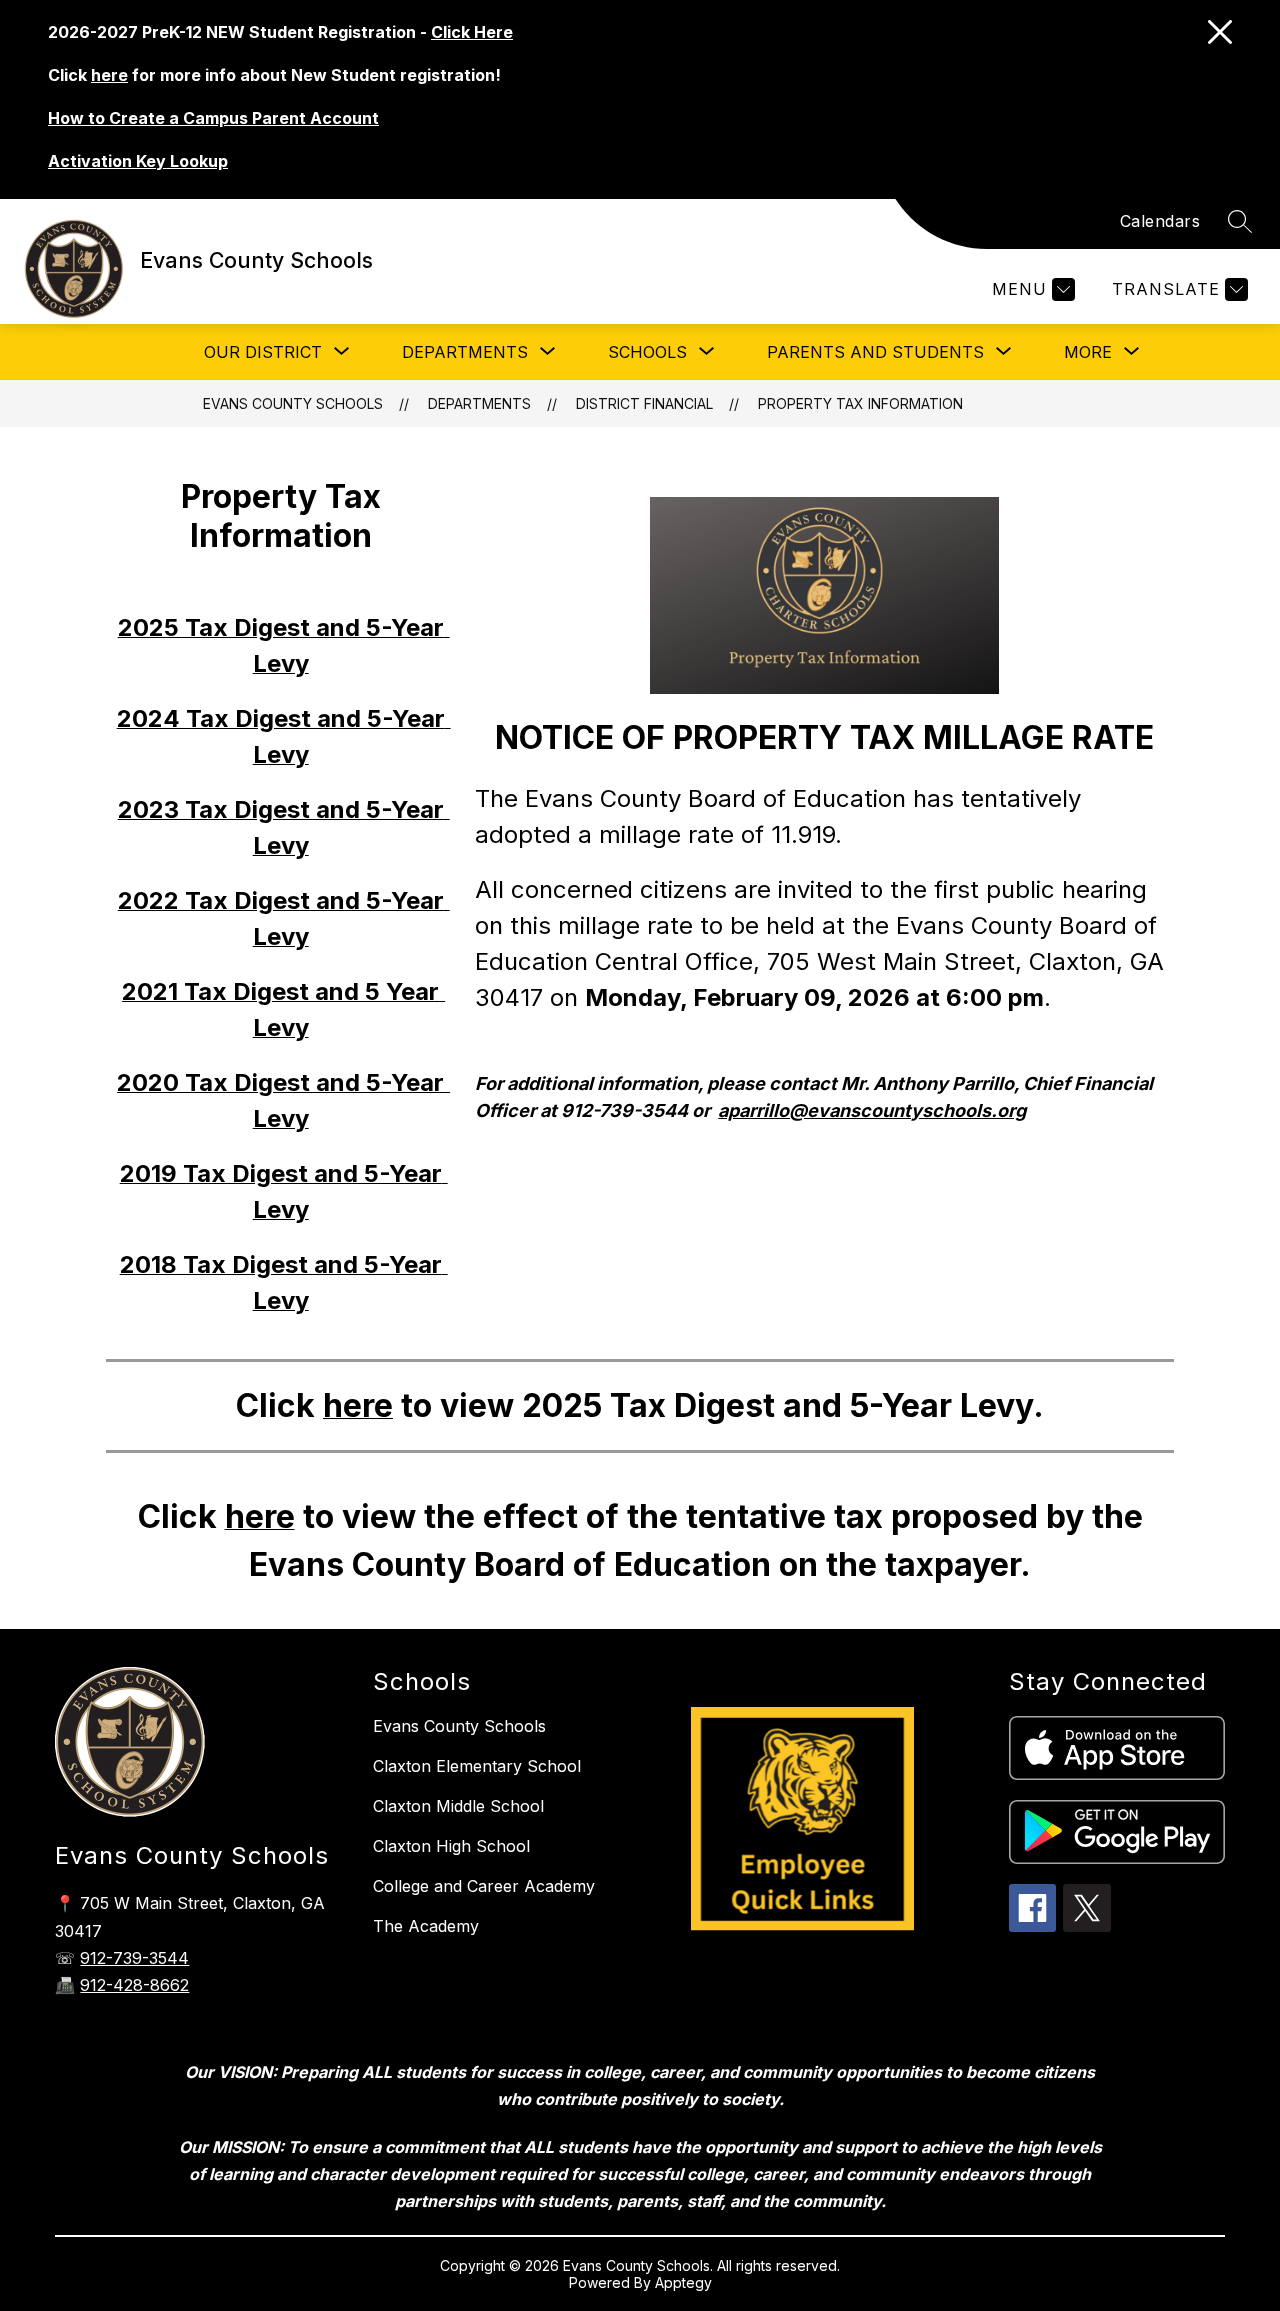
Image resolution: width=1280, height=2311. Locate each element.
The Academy (426, 1926)
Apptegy (683, 2282)
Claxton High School (451, 1846)
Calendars (1160, 221)
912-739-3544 (134, 1958)
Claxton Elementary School (477, 1766)
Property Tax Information (860, 403)
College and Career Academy (484, 1886)
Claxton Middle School (458, 1806)
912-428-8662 (134, 1985)
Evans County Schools (293, 403)
